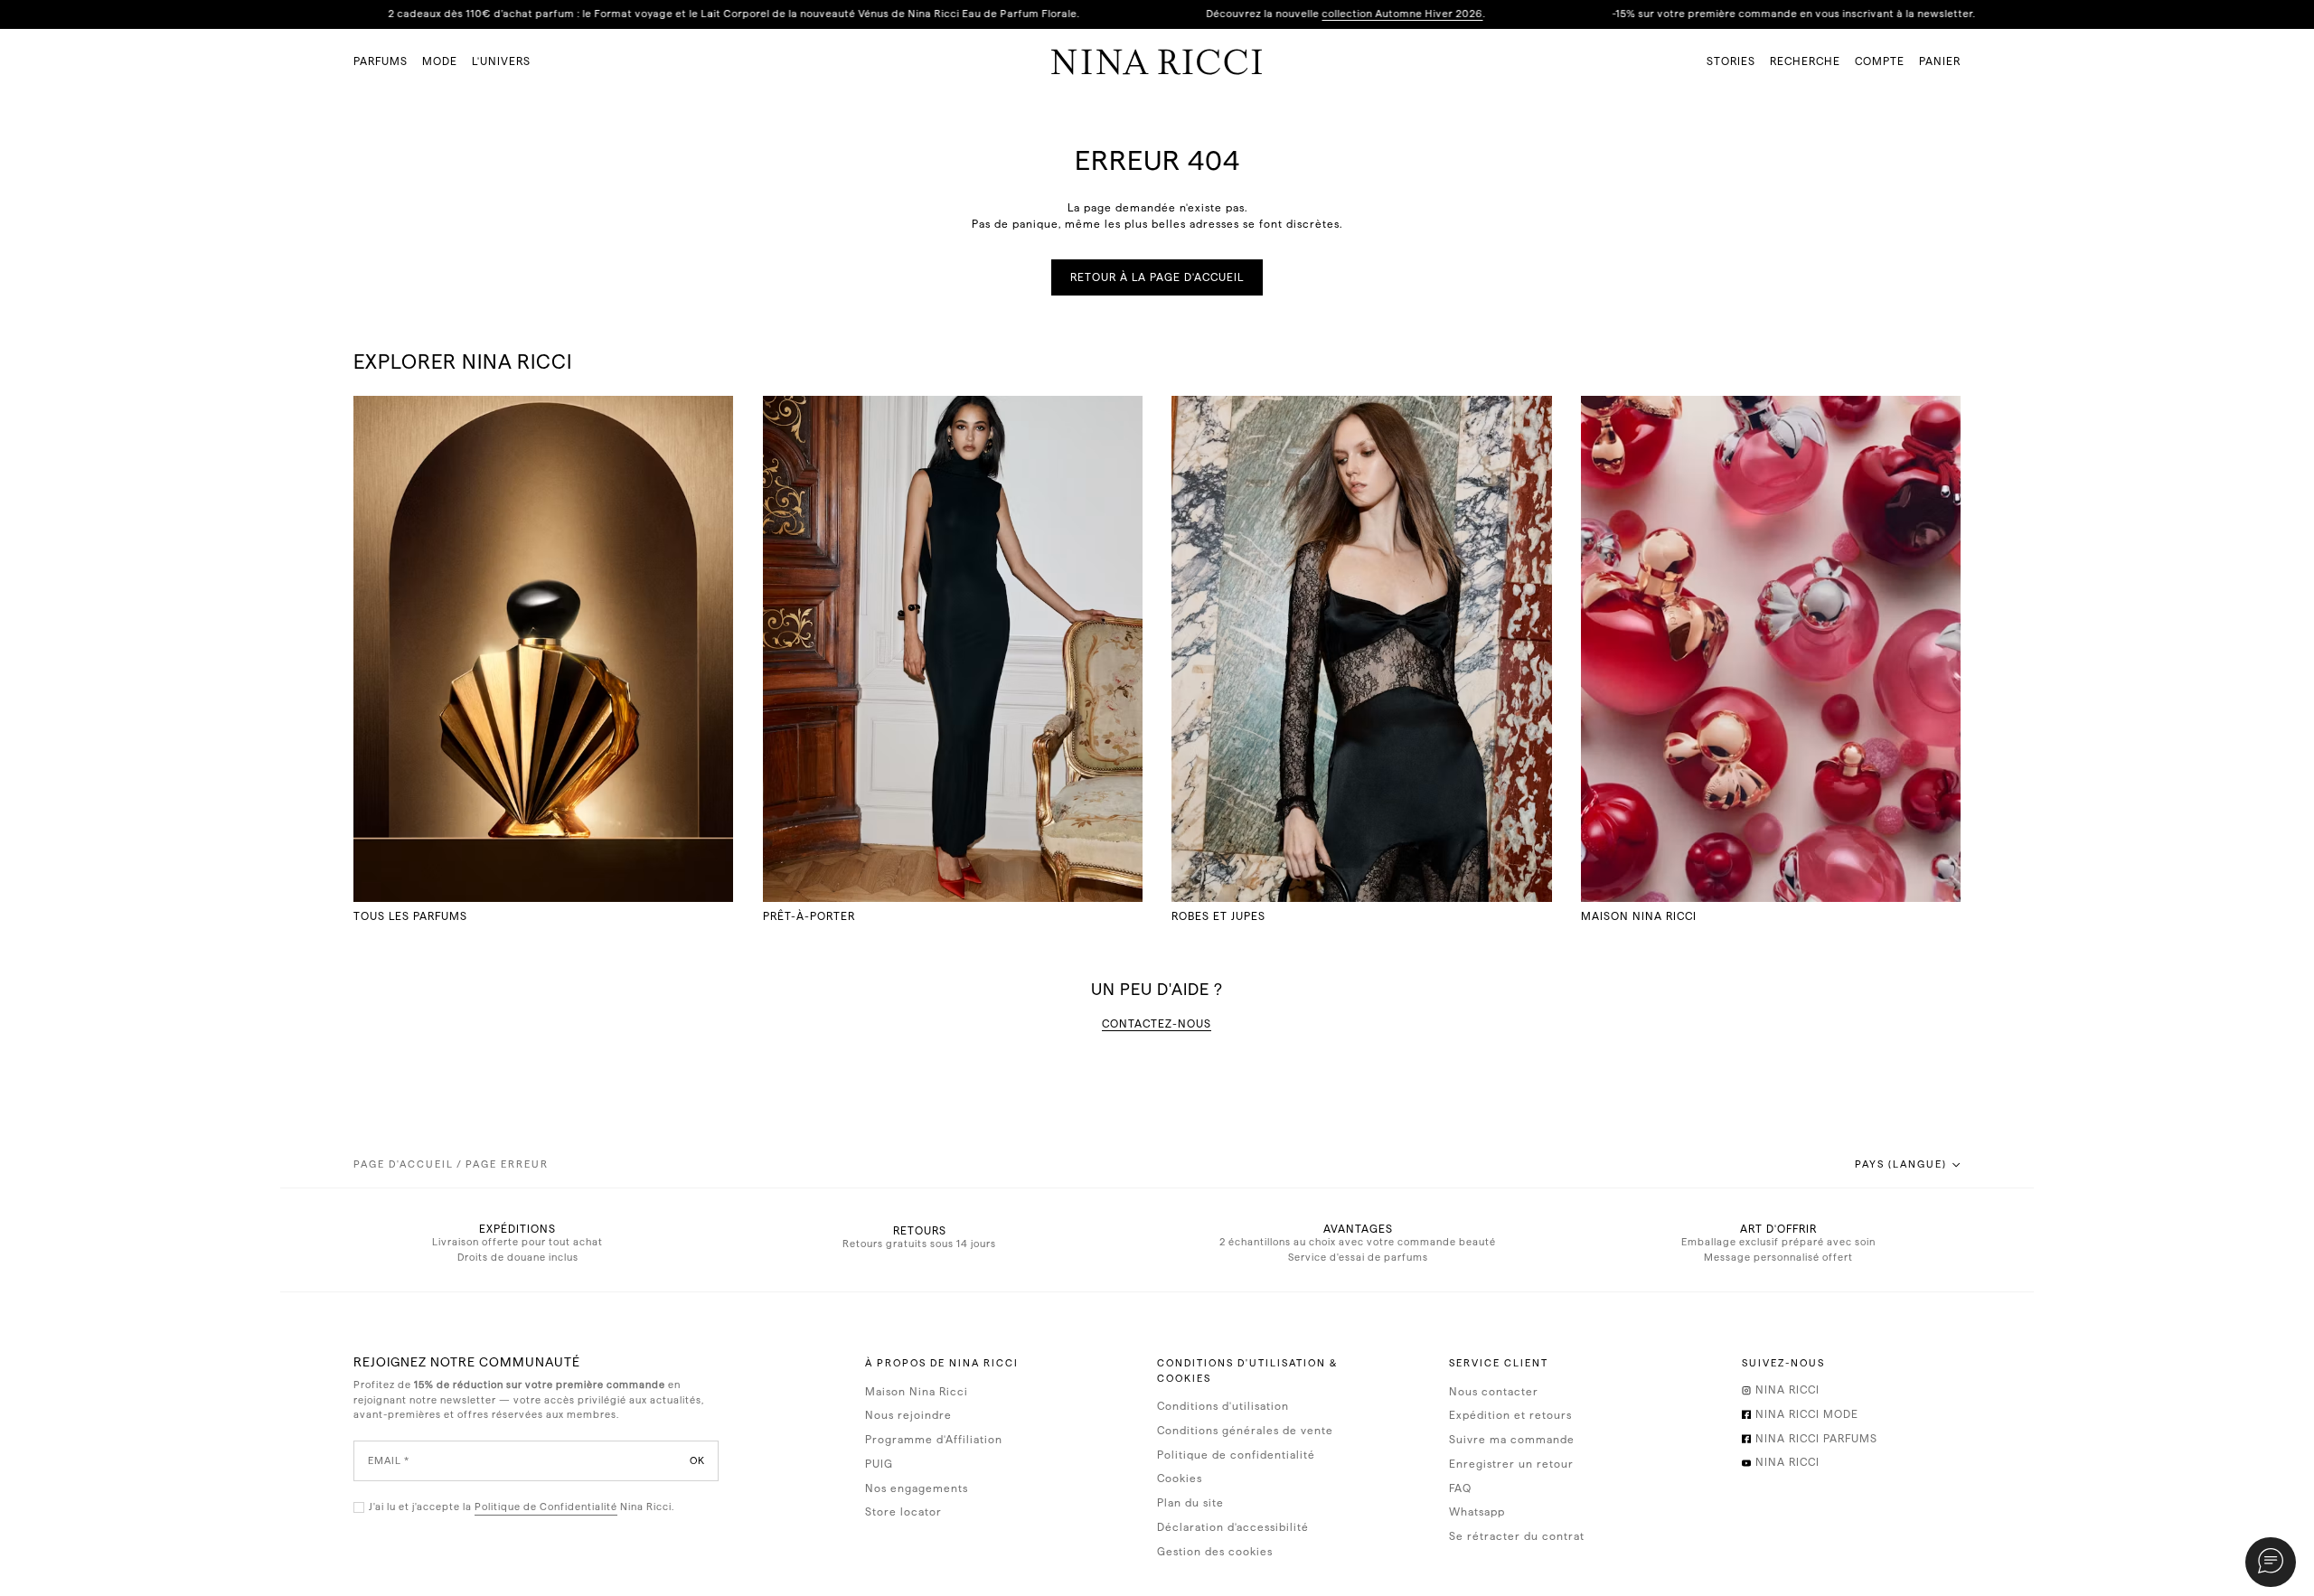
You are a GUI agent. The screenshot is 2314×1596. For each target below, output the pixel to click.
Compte (1880, 61)
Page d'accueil (404, 1164)
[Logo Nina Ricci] (1157, 61)
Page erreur (507, 1164)
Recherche (1805, 61)
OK (697, 1460)
